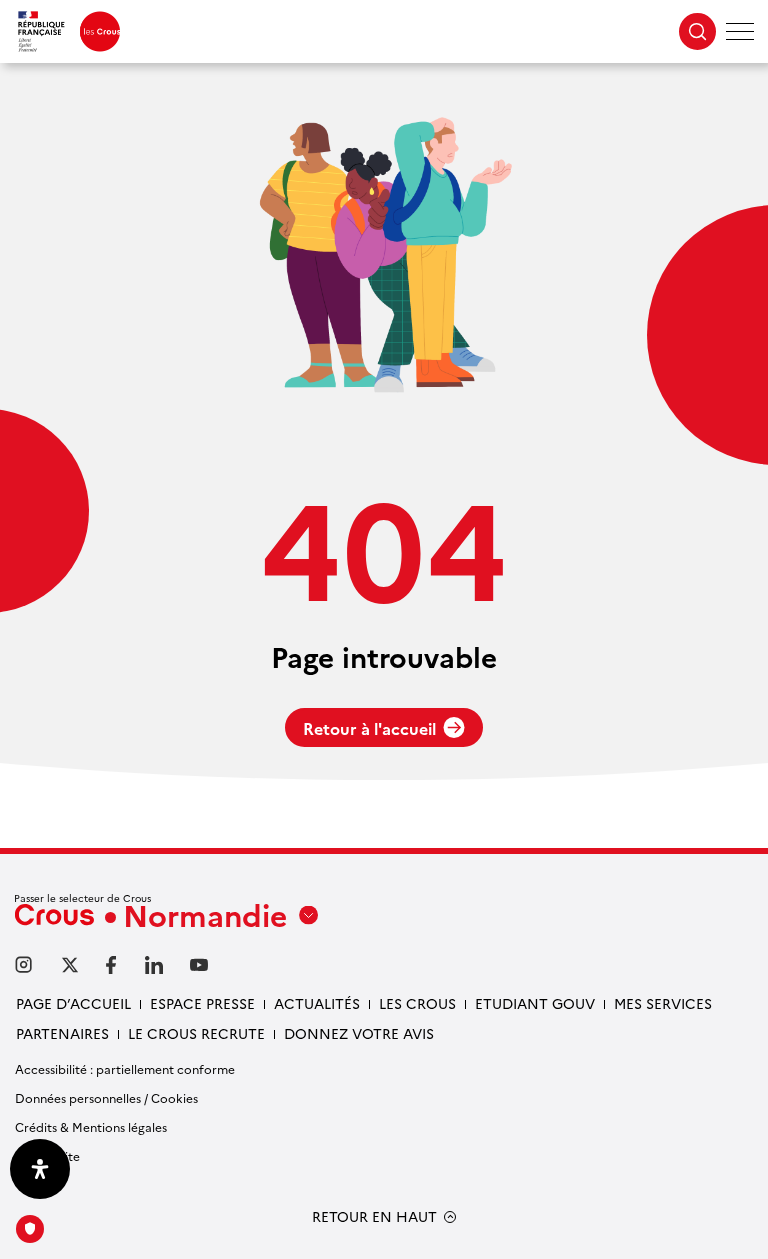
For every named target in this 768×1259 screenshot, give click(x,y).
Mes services (663, 1003)
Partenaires (62, 1033)
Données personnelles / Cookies (106, 1097)
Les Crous (417, 1003)
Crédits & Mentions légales (91, 1126)
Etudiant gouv (535, 1003)
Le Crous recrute (196, 1033)
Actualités (317, 1003)
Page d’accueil (73, 1003)
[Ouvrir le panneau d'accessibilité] (40, 1169)
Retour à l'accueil (369, 728)
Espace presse (202, 1003)
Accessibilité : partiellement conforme (125, 1068)
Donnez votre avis (359, 1033)
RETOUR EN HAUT (374, 1216)
